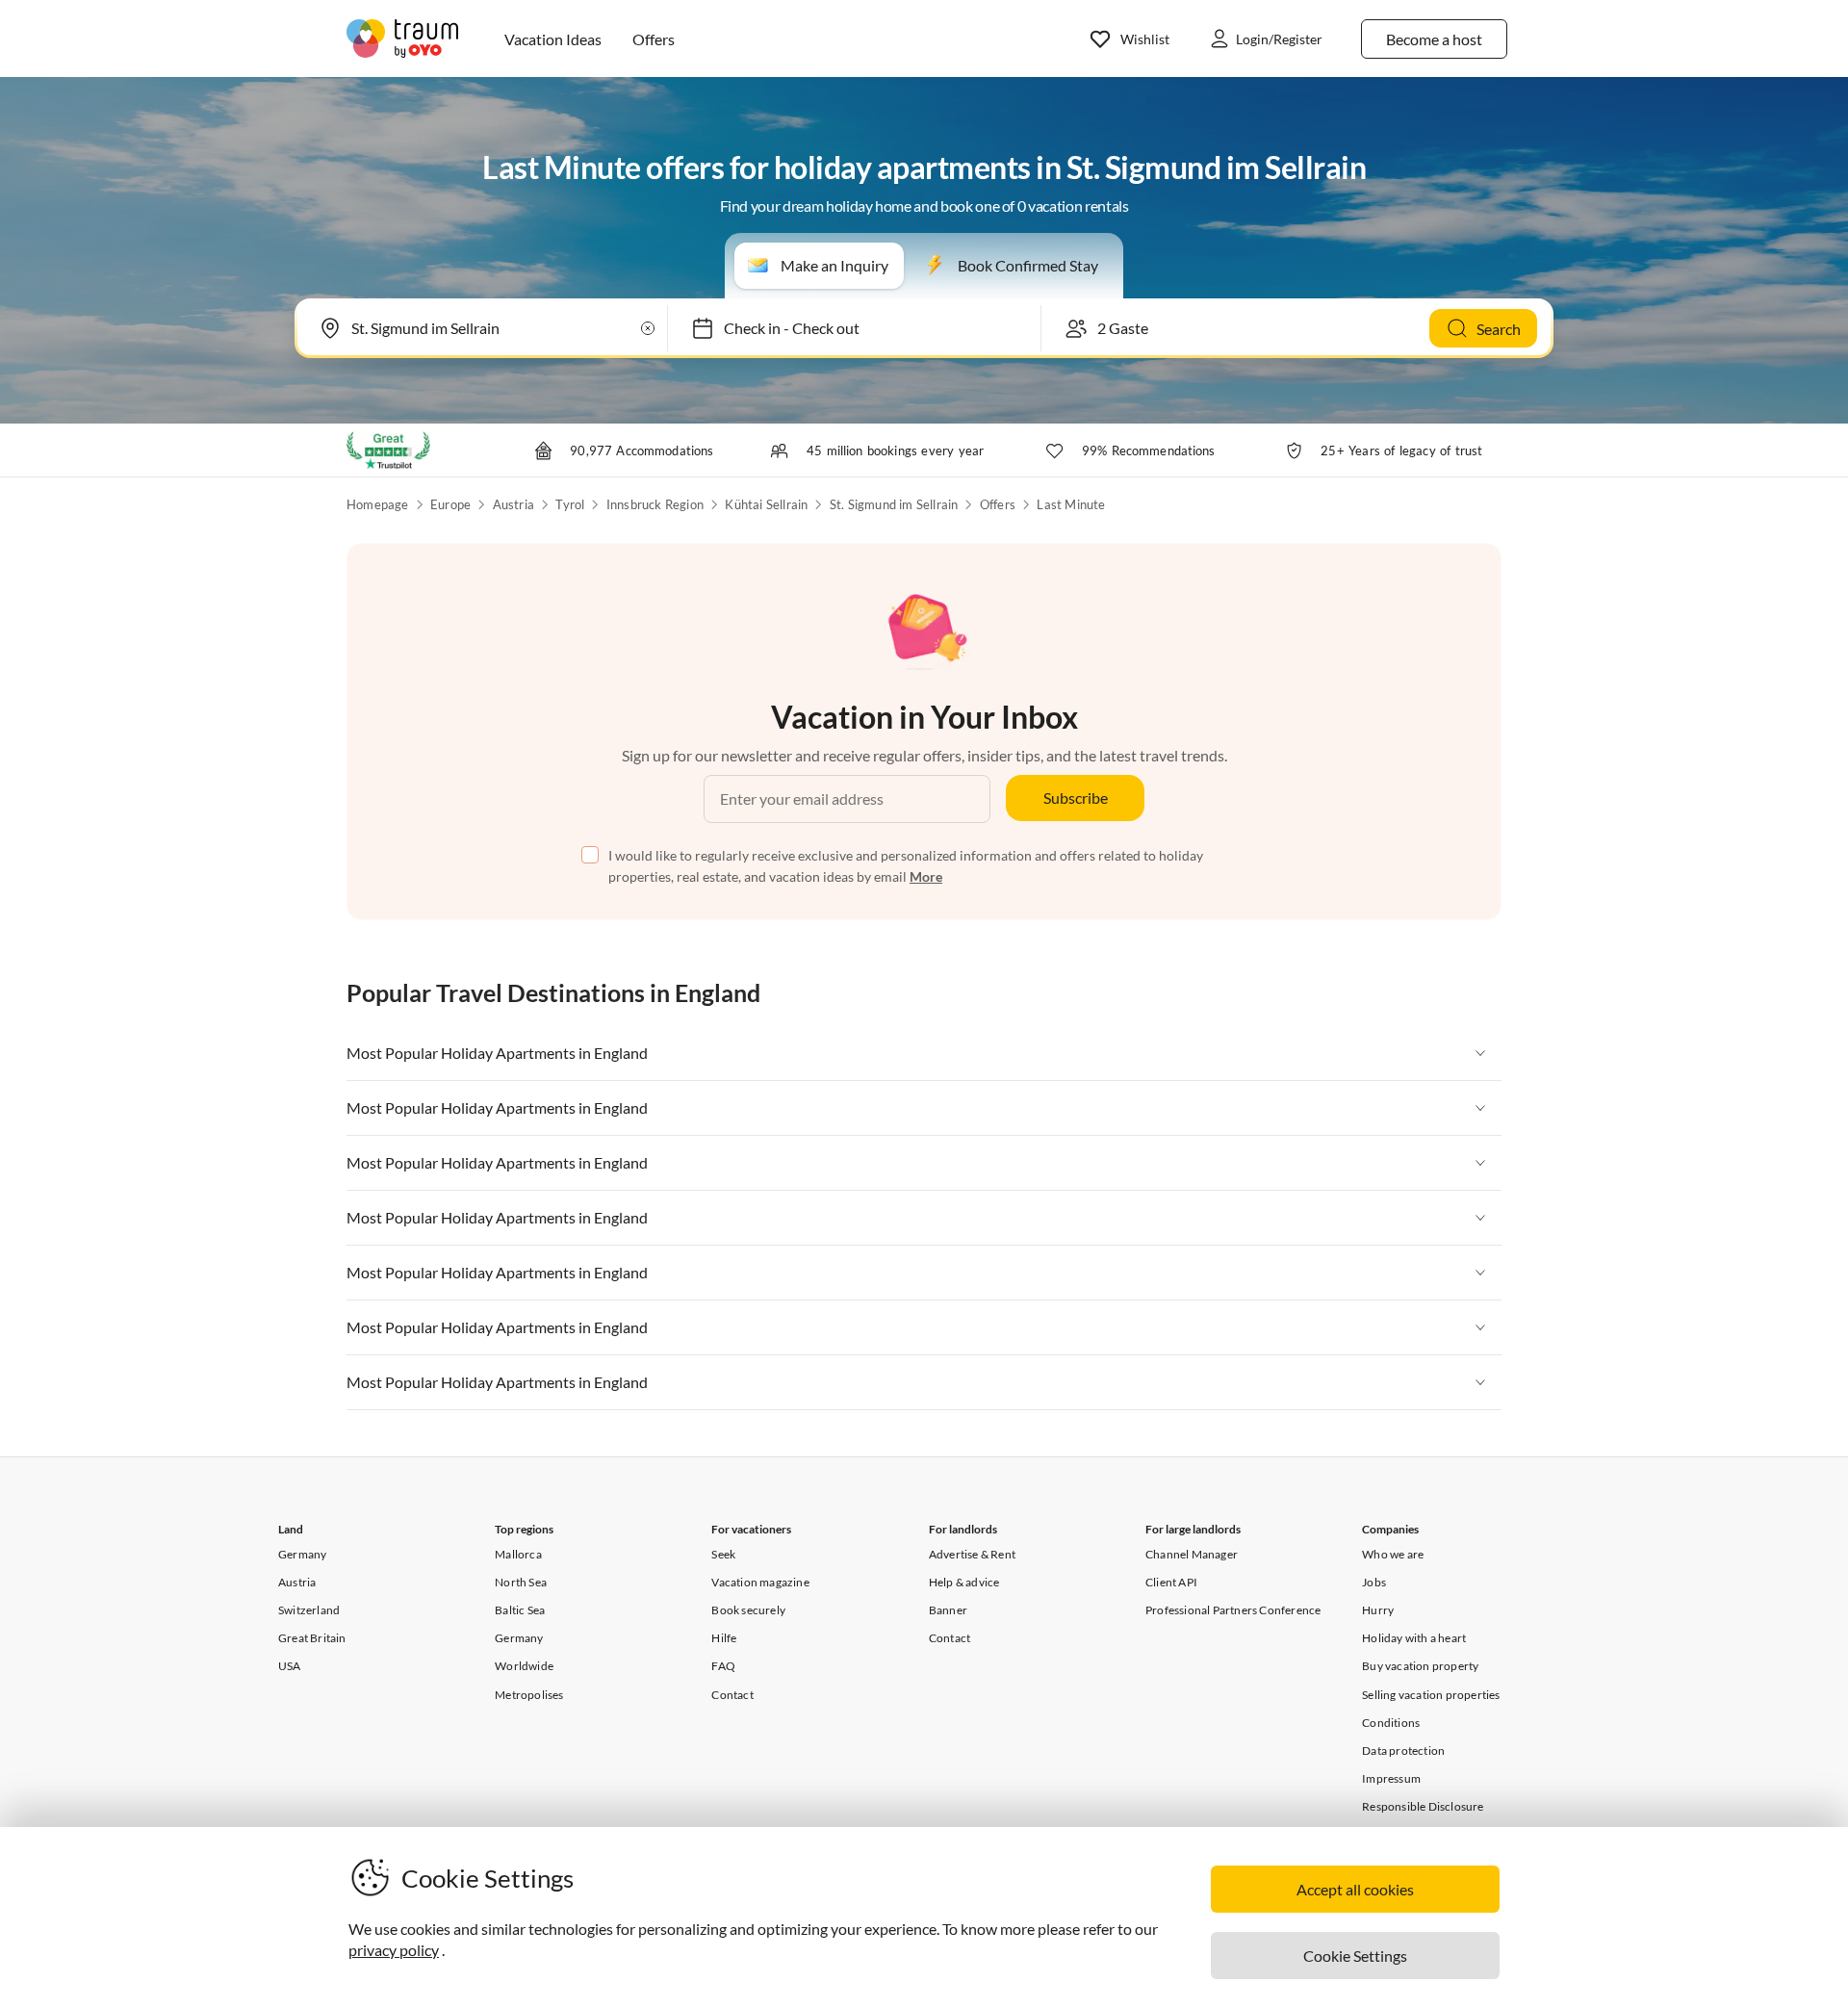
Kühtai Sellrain (766, 504)
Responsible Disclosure (1423, 1806)
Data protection (1403, 1751)
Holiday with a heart (1414, 1638)
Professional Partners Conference (1233, 1610)
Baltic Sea (520, 1610)
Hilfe (724, 1638)
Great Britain (312, 1638)
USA (290, 1666)
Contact (732, 1695)
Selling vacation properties (1431, 1695)
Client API (1171, 1582)
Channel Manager (1192, 1554)
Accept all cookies (1355, 1889)
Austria (513, 504)
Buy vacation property (1420, 1666)
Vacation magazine (760, 1582)
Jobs (1374, 1582)
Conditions (1391, 1723)
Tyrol (570, 504)
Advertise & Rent (972, 1554)
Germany (302, 1554)
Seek (723, 1554)
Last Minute (1071, 504)
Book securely (748, 1610)
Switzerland (309, 1610)
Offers (998, 504)
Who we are (1393, 1554)
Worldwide (524, 1666)
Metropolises (529, 1695)
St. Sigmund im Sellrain (894, 504)
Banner (948, 1610)
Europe (450, 504)
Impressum (1391, 1778)
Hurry (1378, 1610)
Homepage (378, 504)
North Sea (521, 1582)
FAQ (723, 1666)
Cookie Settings (1355, 1956)
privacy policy (394, 1950)
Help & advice (964, 1582)
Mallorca (518, 1554)
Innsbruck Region (655, 504)
